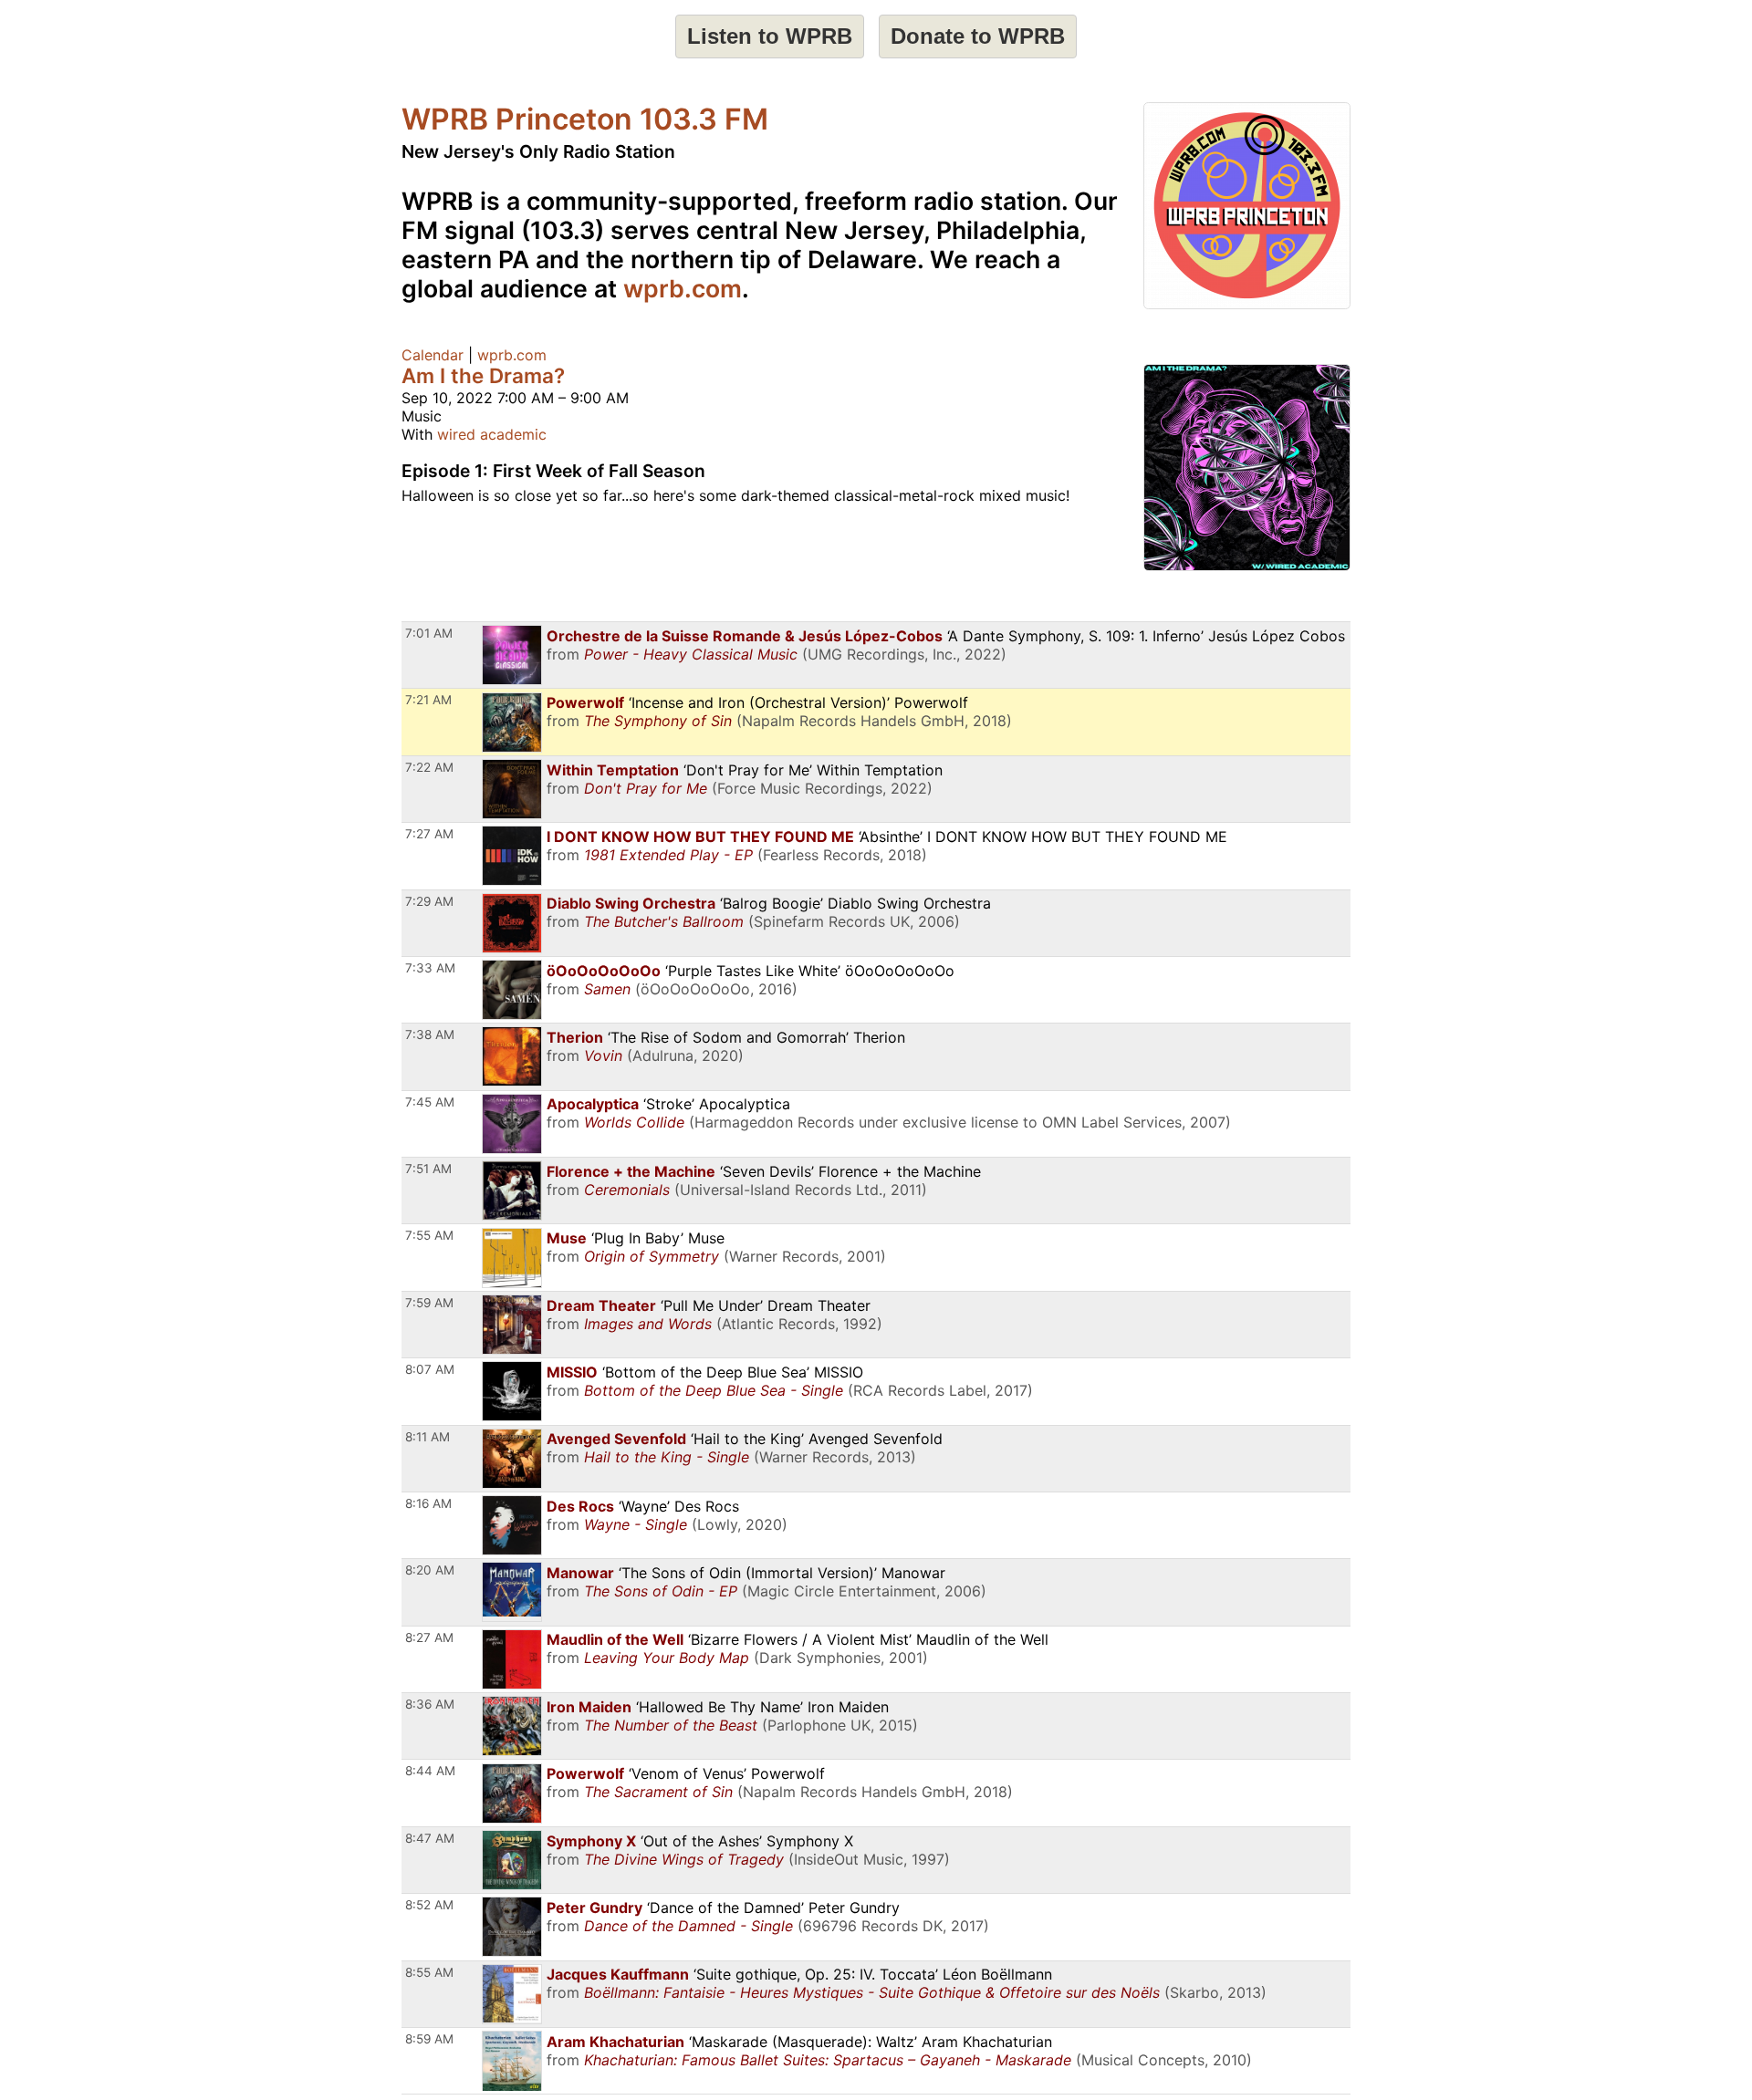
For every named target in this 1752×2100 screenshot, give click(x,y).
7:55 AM (429, 1235)
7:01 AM (429, 633)
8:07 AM (430, 1369)
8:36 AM (430, 1704)
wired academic (492, 434)
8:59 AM (429, 2039)
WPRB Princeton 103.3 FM (585, 119)
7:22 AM (429, 767)
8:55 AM (429, 1972)
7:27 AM (429, 834)
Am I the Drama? (483, 375)
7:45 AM (430, 1102)
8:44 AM (430, 1771)
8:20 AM (430, 1570)
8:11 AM (428, 1437)
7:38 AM (430, 1034)
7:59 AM (429, 1303)
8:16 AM (428, 1503)
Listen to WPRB (770, 36)
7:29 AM (429, 901)
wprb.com (683, 288)
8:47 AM (430, 1838)
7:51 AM (428, 1169)
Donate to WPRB (978, 36)
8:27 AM (429, 1637)
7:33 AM (430, 968)
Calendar (433, 355)
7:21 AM (428, 700)
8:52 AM (429, 1905)
